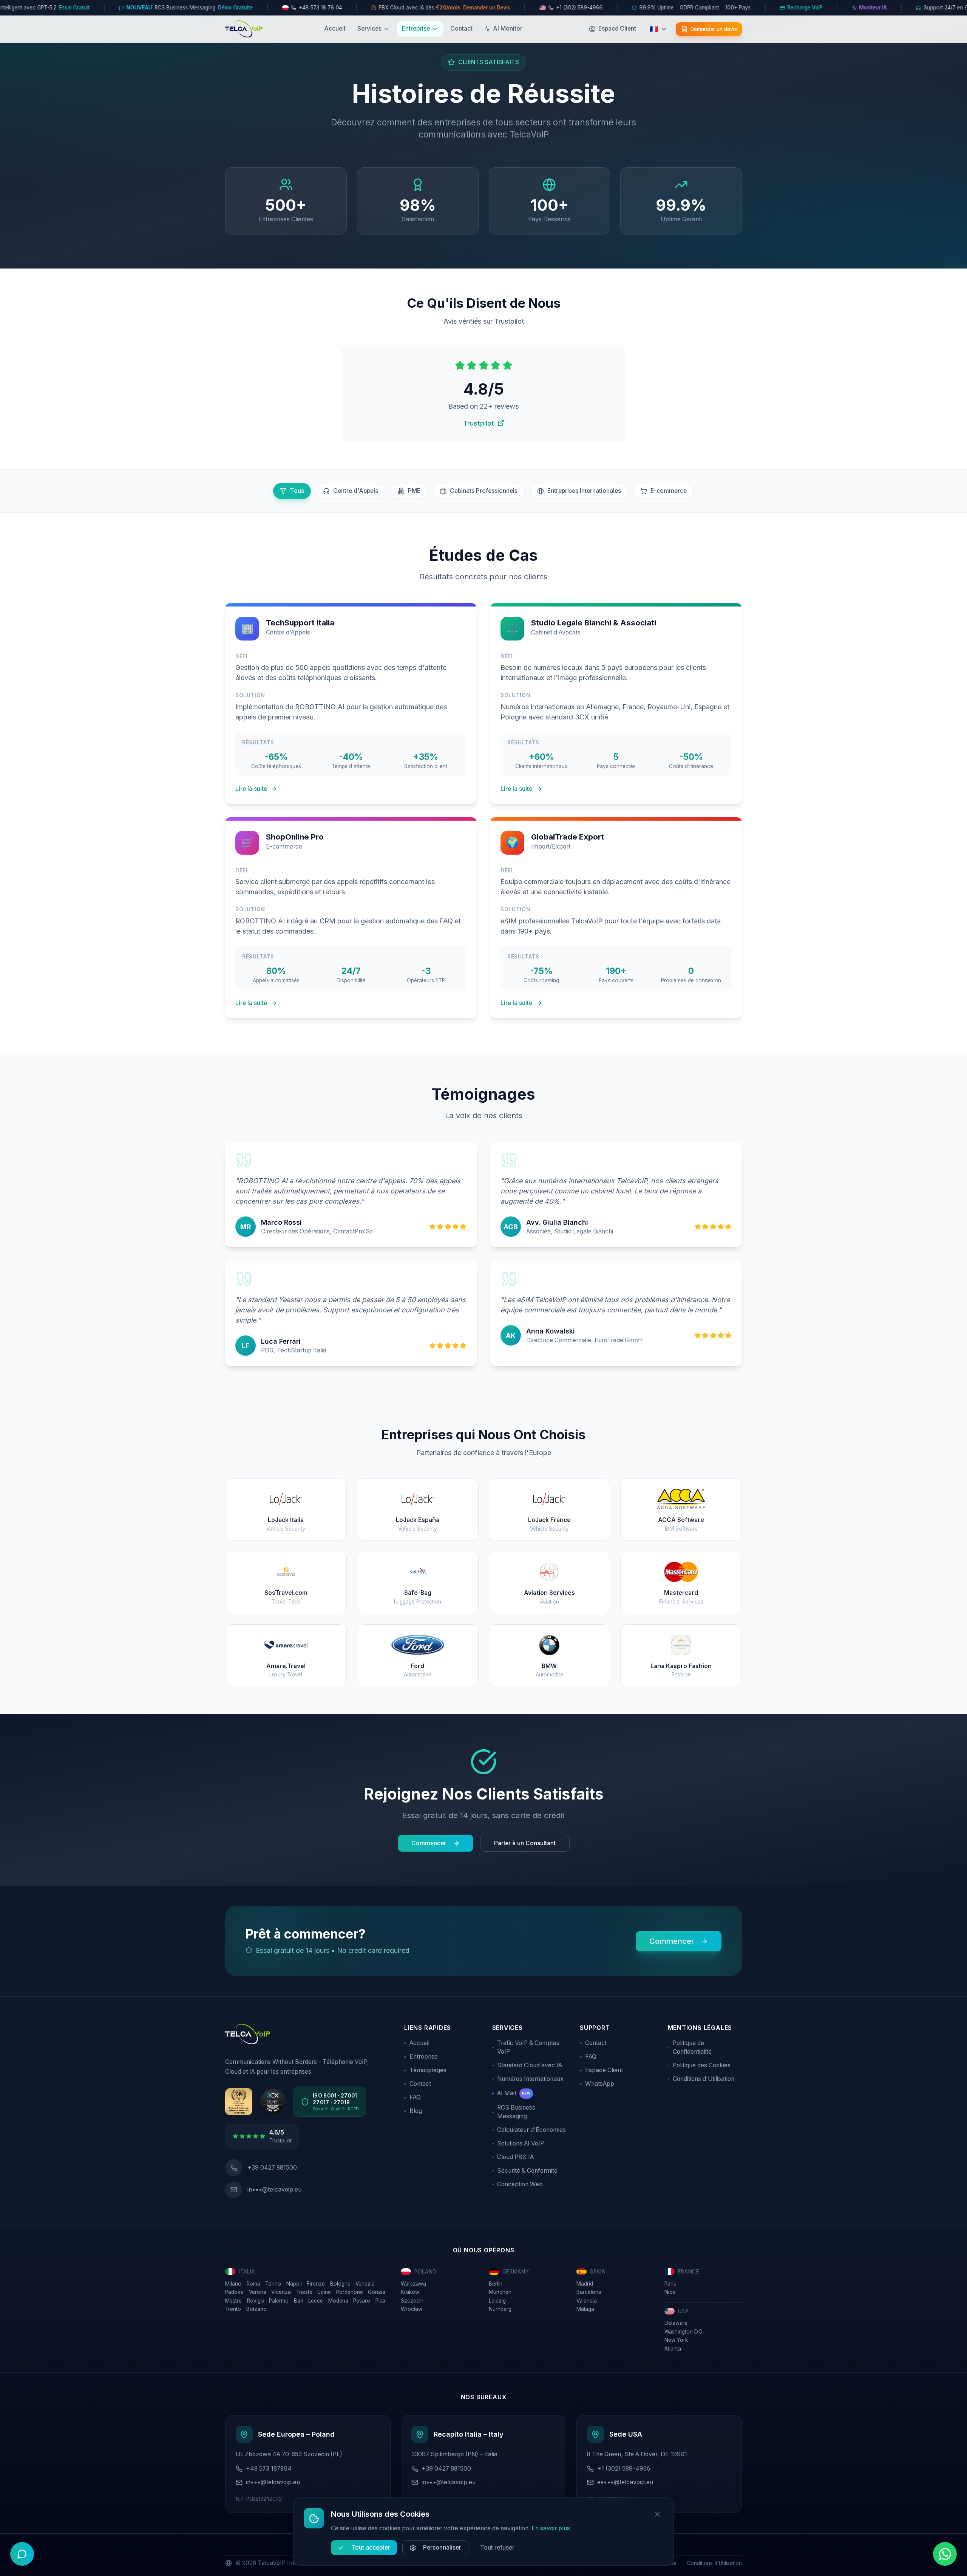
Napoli (294, 2284)
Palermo (279, 2301)
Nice (670, 2292)
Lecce (316, 2301)
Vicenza (281, 2292)
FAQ (415, 2097)
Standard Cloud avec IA (530, 2065)
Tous (297, 491)
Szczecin (412, 2301)
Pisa (380, 2301)
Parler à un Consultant (525, 1843)
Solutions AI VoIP (521, 2143)
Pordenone (350, 2292)
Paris (670, 2284)
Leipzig (497, 2301)
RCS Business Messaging (516, 2112)
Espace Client (604, 2070)
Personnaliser (442, 2547)
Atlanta (673, 2349)
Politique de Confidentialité (692, 2047)
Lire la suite (251, 789)
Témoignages (428, 2070)
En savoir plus (551, 2528)
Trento (233, 2309)
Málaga (585, 2309)
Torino (273, 2284)
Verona (258, 2292)
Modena (338, 2301)
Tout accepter (371, 2547)
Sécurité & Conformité (527, 2171)
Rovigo (256, 2301)
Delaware (676, 2323)
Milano (233, 2284)
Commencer (429, 1843)
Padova (234, 2292)
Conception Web (520, 2184)
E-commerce (669, 491)
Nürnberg (500, 2309)
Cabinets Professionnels (484, 491)
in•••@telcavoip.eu (274, 2189)
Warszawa (413, 2284)
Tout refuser (497, 2547)
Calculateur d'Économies (531, 2130)
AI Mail (514, 2093)
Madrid (585, 2284)
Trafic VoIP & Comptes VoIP (528, 2047)
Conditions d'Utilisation (704, 2079)
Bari (299, 2301)
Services (369, 29)
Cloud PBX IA (515, 2157)
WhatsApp (600, 2084)
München (500, 2292)
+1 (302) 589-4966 (624, 2469)
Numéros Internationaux (530, 2079)
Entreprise (416, 29)
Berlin (496, 2284)
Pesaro (362, 2301)
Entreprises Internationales (584, 491)
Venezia (365, 2284)
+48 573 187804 (269, 2469)
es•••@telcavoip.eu (625, 2482)
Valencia (587, 2301)
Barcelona (589, 2292)
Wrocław (412, 2309)
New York (676, 2340)
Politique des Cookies (702, 2065)
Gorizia (377, 2292)
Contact (461, 29)
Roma (253, 2284)
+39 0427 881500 (446, 2469)
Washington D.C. (684, 2332)
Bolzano (256, 2309)
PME (414, 491)
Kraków (410, 2292)
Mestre (233, 2301)
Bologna (340, 2284)
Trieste (304, 2292)
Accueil (335, 29)
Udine (324, 2292)
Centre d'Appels (356, 491)
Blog (416, 2111)
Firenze (316, 2284)
